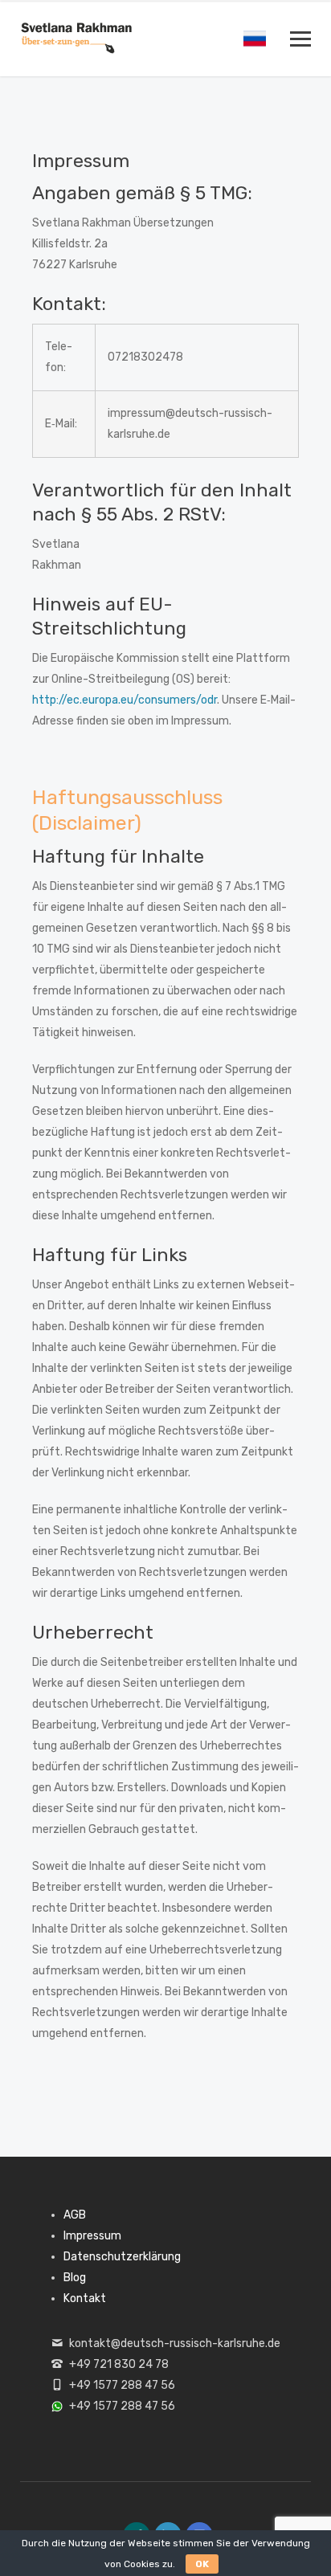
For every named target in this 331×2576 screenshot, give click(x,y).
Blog (75, 2278)
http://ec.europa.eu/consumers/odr (125, 700)
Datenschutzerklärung (122, 2257)
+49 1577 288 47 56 (122, 2385)
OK (202, 2564)
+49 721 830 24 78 (119, 2364)
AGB (75, 2215)
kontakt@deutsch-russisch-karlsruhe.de (175, 2343)
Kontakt (85, 2298)
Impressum (92, 2236)
